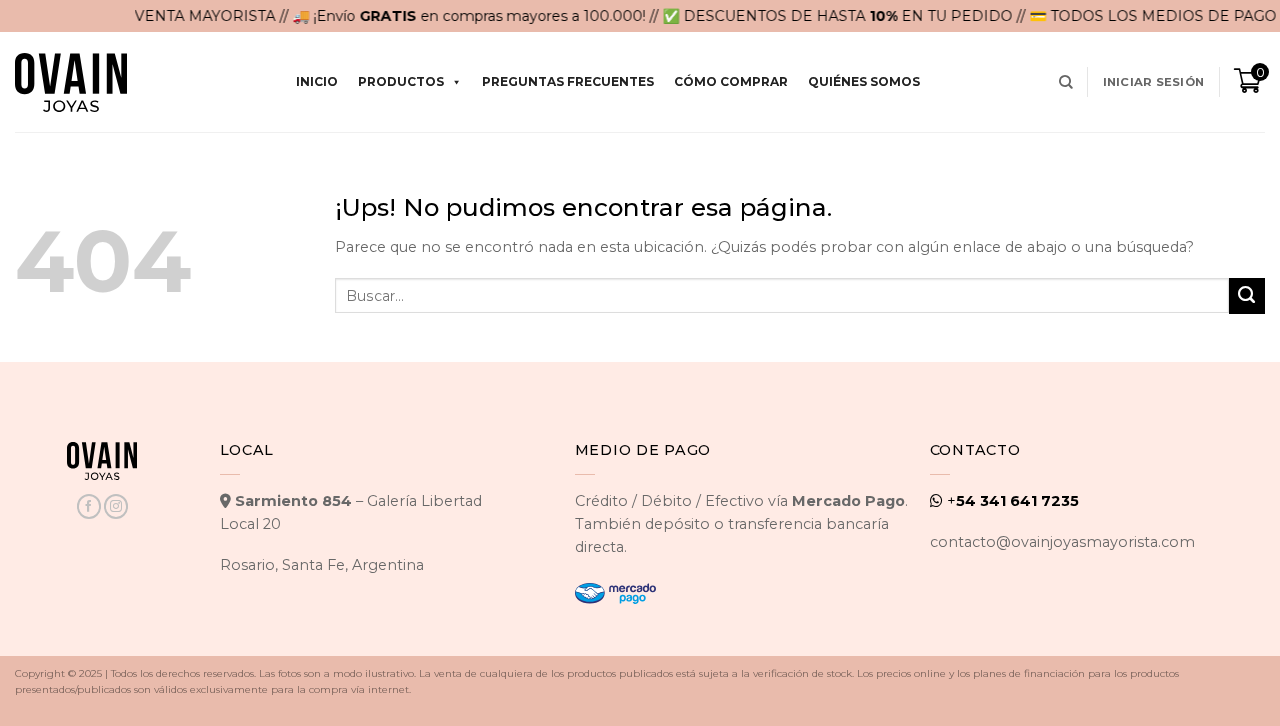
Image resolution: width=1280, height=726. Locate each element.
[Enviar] (1247, 296)
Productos (401, 81)
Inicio (317, 81)
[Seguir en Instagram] (116, 506)
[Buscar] (1066, 82)
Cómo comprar (731, 81)
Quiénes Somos (864, 81)
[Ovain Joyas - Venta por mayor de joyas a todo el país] (71, 82)
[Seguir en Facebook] (89, 506)
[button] (1153, 82)
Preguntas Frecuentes (568, 81)
